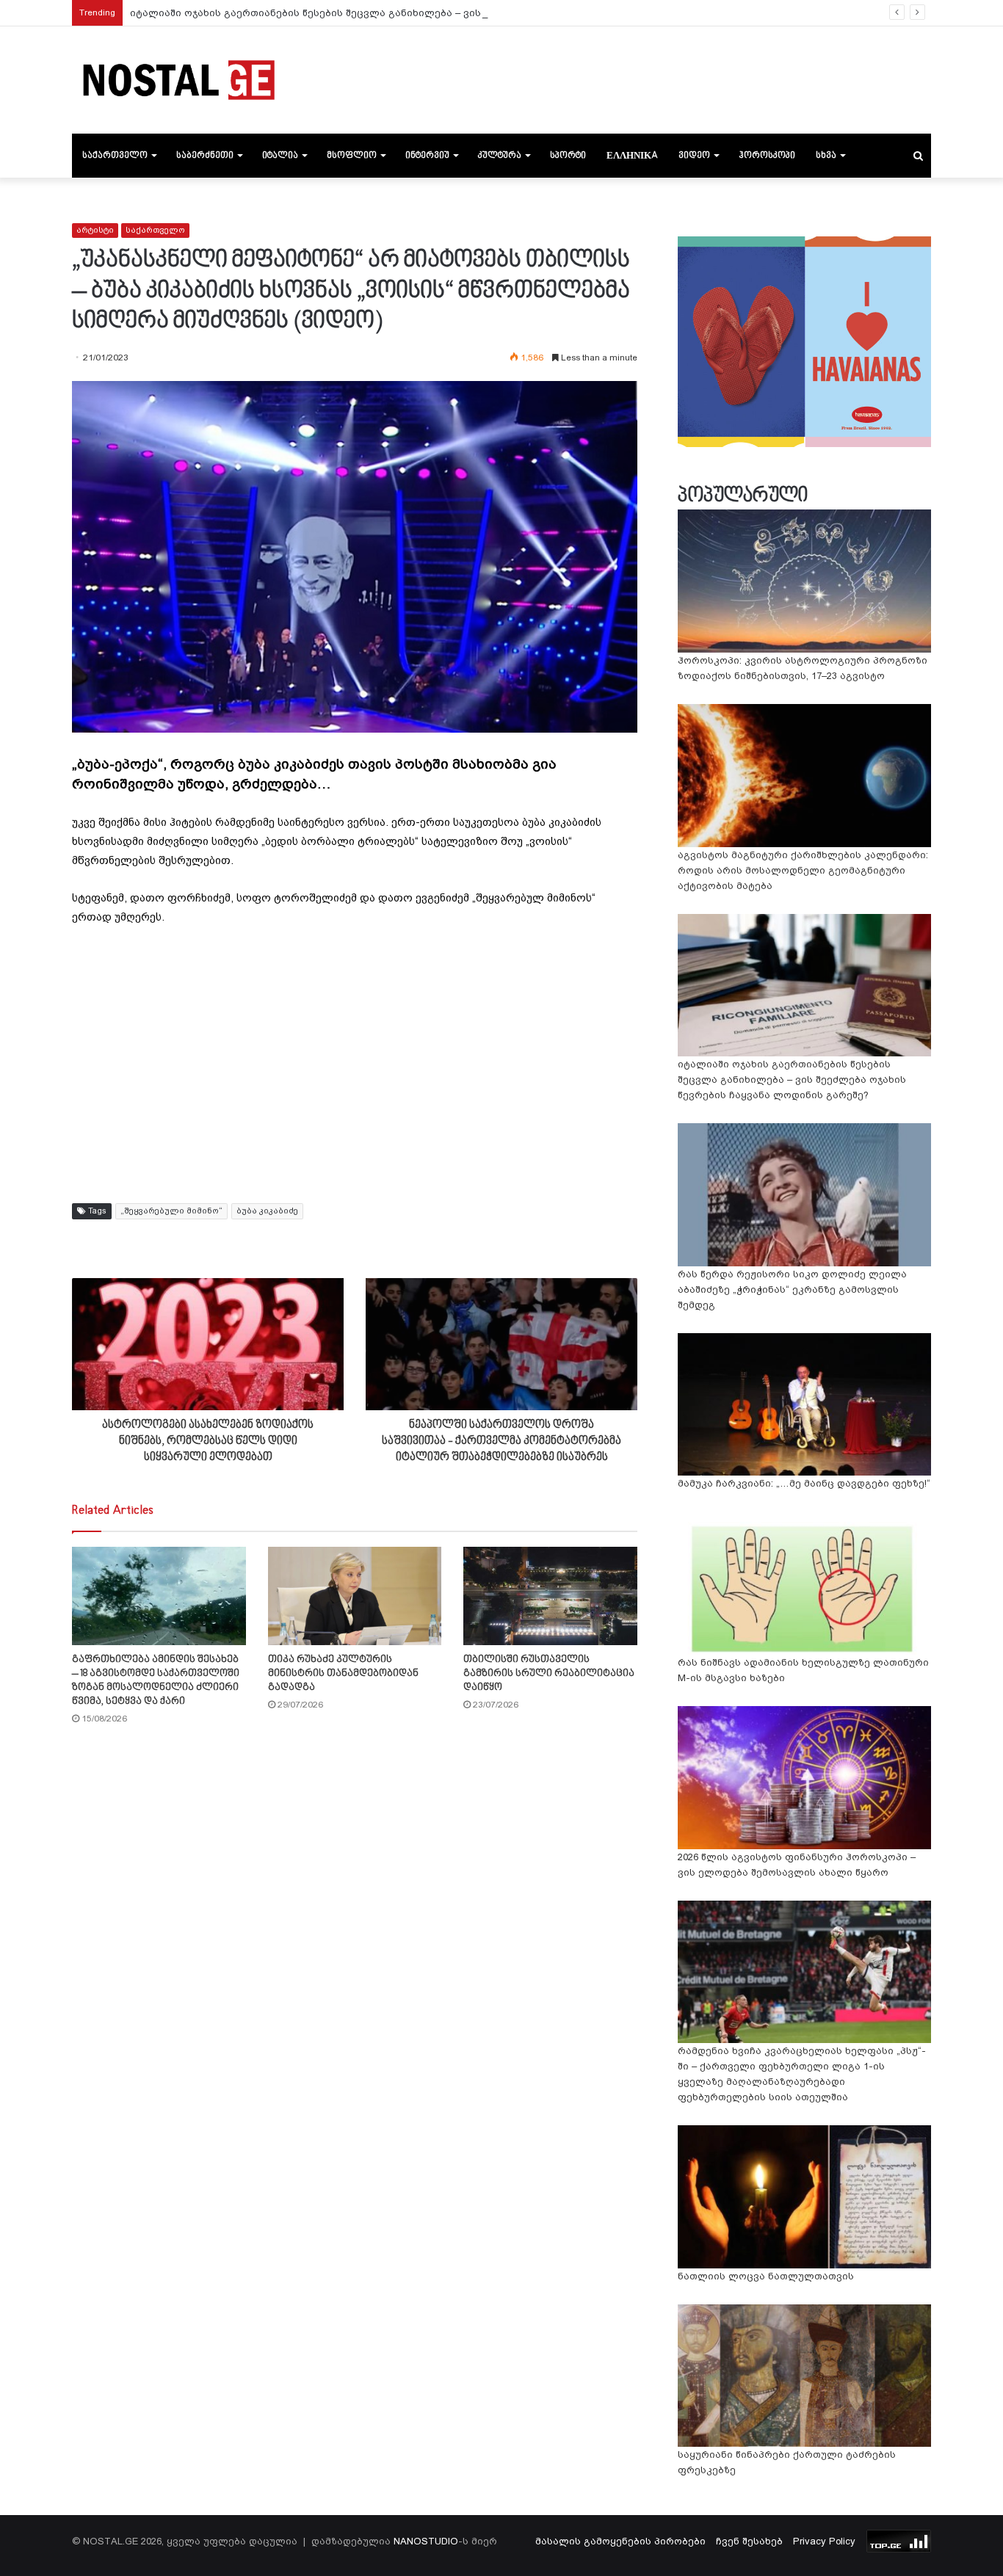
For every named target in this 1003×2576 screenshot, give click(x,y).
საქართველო (115, 156)
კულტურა (500, 156)
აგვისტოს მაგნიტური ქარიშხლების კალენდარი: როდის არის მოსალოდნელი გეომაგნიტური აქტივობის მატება (803, 870)
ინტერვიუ (427, 156)
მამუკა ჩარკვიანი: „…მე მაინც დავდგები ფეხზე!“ (804, 1483)
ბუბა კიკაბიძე (267, 1211)
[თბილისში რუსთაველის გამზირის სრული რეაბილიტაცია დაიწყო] (550, 1596)
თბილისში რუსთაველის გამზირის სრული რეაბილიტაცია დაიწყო (549, 1673)
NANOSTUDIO (426, 2541)
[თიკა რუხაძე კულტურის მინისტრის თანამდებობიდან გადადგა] (355, 1596)
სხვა (826, 156)
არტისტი (95, 230)
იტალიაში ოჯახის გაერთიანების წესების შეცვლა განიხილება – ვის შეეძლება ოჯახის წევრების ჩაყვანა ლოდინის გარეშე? (449, 13)
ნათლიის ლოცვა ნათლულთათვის (766, 2276)
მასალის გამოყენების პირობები (620, 2541)
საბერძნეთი (205, 156)
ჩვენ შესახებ (749, 2541)
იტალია (280, 156)
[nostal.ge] (178, 80)
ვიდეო (694, 156)
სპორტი (568, 156)
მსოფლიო (352, 156)
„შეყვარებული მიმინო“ (171, 1211)
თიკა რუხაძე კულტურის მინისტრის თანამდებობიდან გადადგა (343, 1673)
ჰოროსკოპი (767, 156)
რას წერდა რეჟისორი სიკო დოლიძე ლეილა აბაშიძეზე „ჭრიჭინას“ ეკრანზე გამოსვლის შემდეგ (792, 1289)
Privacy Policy (824, 2541)
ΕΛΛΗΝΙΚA (632, 156)
